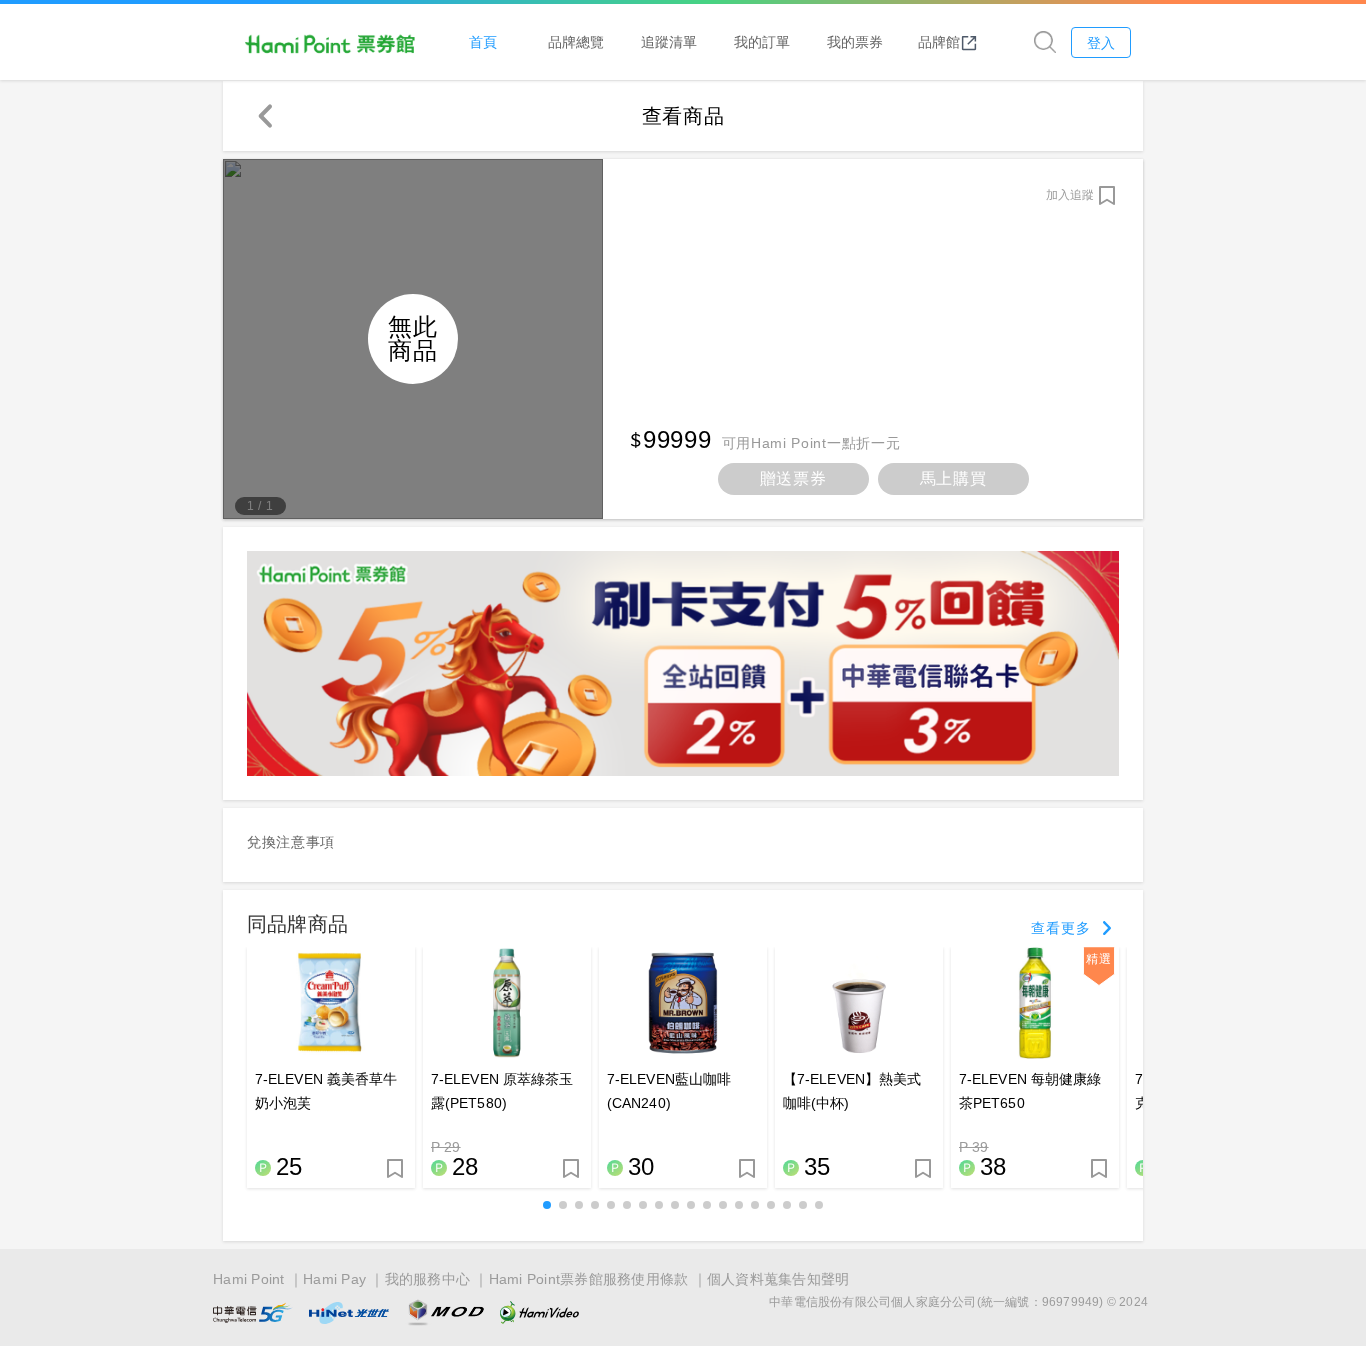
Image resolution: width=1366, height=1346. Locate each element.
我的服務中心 (428, 1279)
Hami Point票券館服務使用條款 (589, 1279)
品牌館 (939, 41)
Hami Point (249, 1279)
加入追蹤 (1070, 195)
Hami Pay (334, 1279)
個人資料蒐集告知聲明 (778, 1279)
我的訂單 (762, 41)
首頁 (483, 41)
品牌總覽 (576, 41)
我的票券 (855, 41)
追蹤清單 (669, 41)
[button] (547, 1205)
